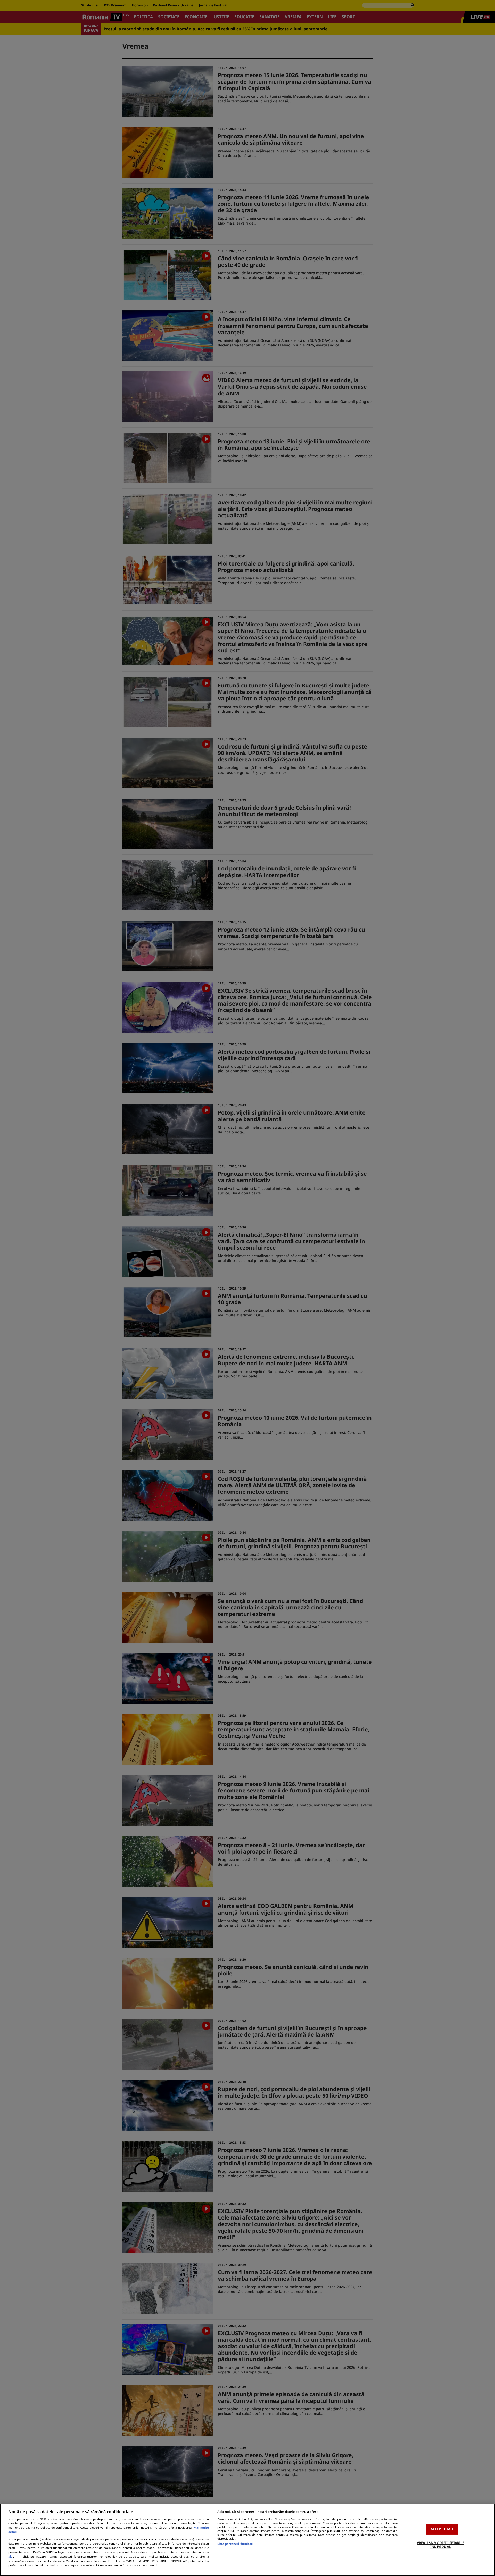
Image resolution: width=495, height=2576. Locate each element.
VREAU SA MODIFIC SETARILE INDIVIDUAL (440, 2545)
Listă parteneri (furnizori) (236, 2544)
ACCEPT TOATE (442, 2529)
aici (11, 2557)
